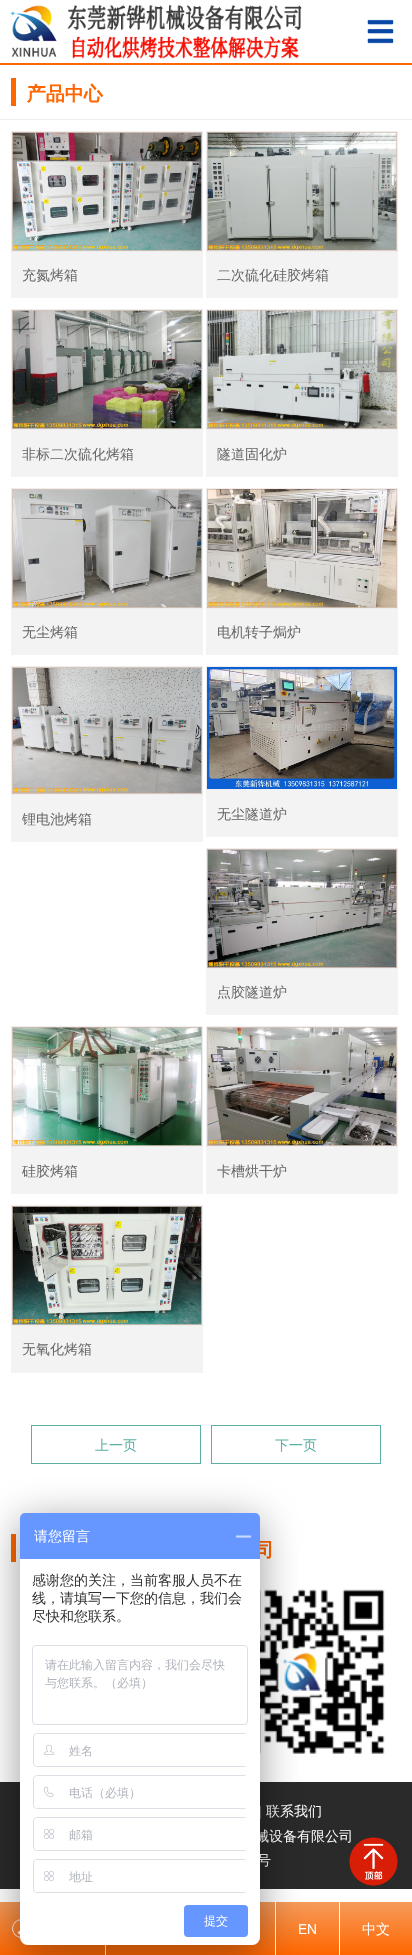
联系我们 (294, 1810)
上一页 (116, 1444)
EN (307, 1928)
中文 (376, 1928)
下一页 (296, 1444)
